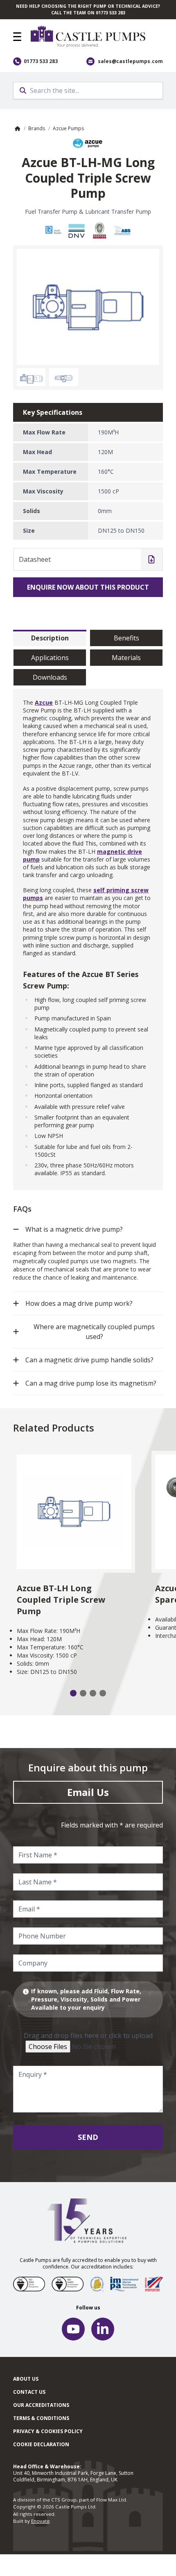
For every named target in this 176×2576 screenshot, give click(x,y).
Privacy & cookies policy (48, 2431)
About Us (26, 2379)
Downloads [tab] (50, 677)
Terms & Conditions (41, 2418)
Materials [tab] (126, 658)
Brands (37, 128)
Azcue (44, 702)
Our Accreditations (41, 2405)
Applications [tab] (50, 658)
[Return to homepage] (97, 37)
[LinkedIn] (103, 2329)
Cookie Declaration (41, 2444)
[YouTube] (73, 2329)
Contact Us (29, 2392)
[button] (17, 37)
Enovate (40, 2521)
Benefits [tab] (126, 638)
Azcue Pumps (68, 128)
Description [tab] (50, 638)
